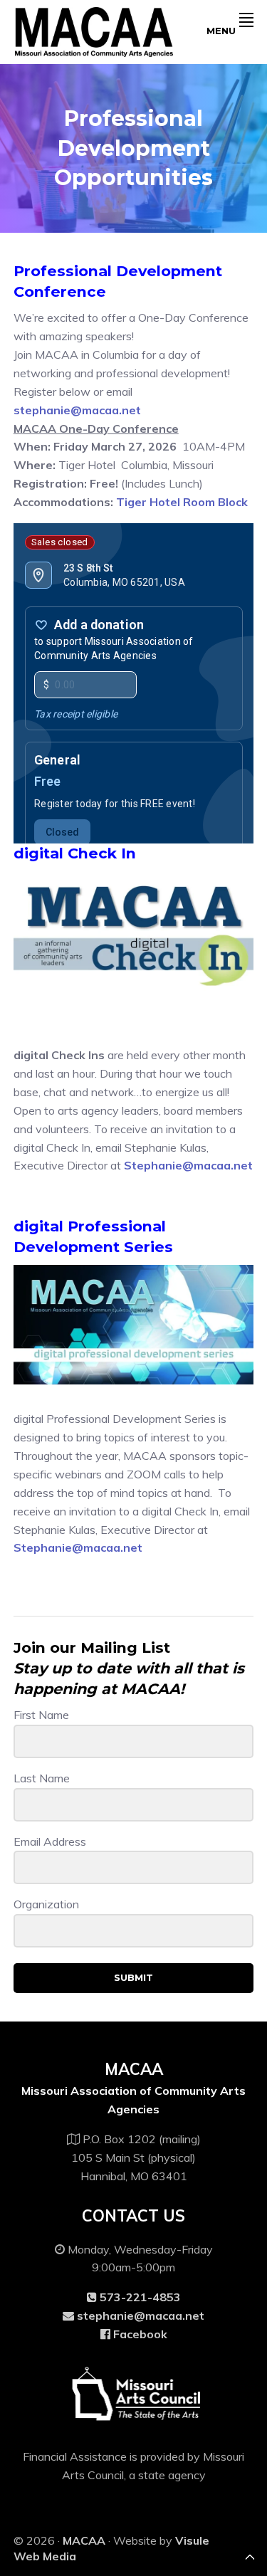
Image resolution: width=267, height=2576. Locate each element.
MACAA (84, 2540)
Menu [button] (221, 31)
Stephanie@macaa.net (188, 1165)
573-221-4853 (139, 2297)
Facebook (139, 2334)
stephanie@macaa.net (77, 410)
